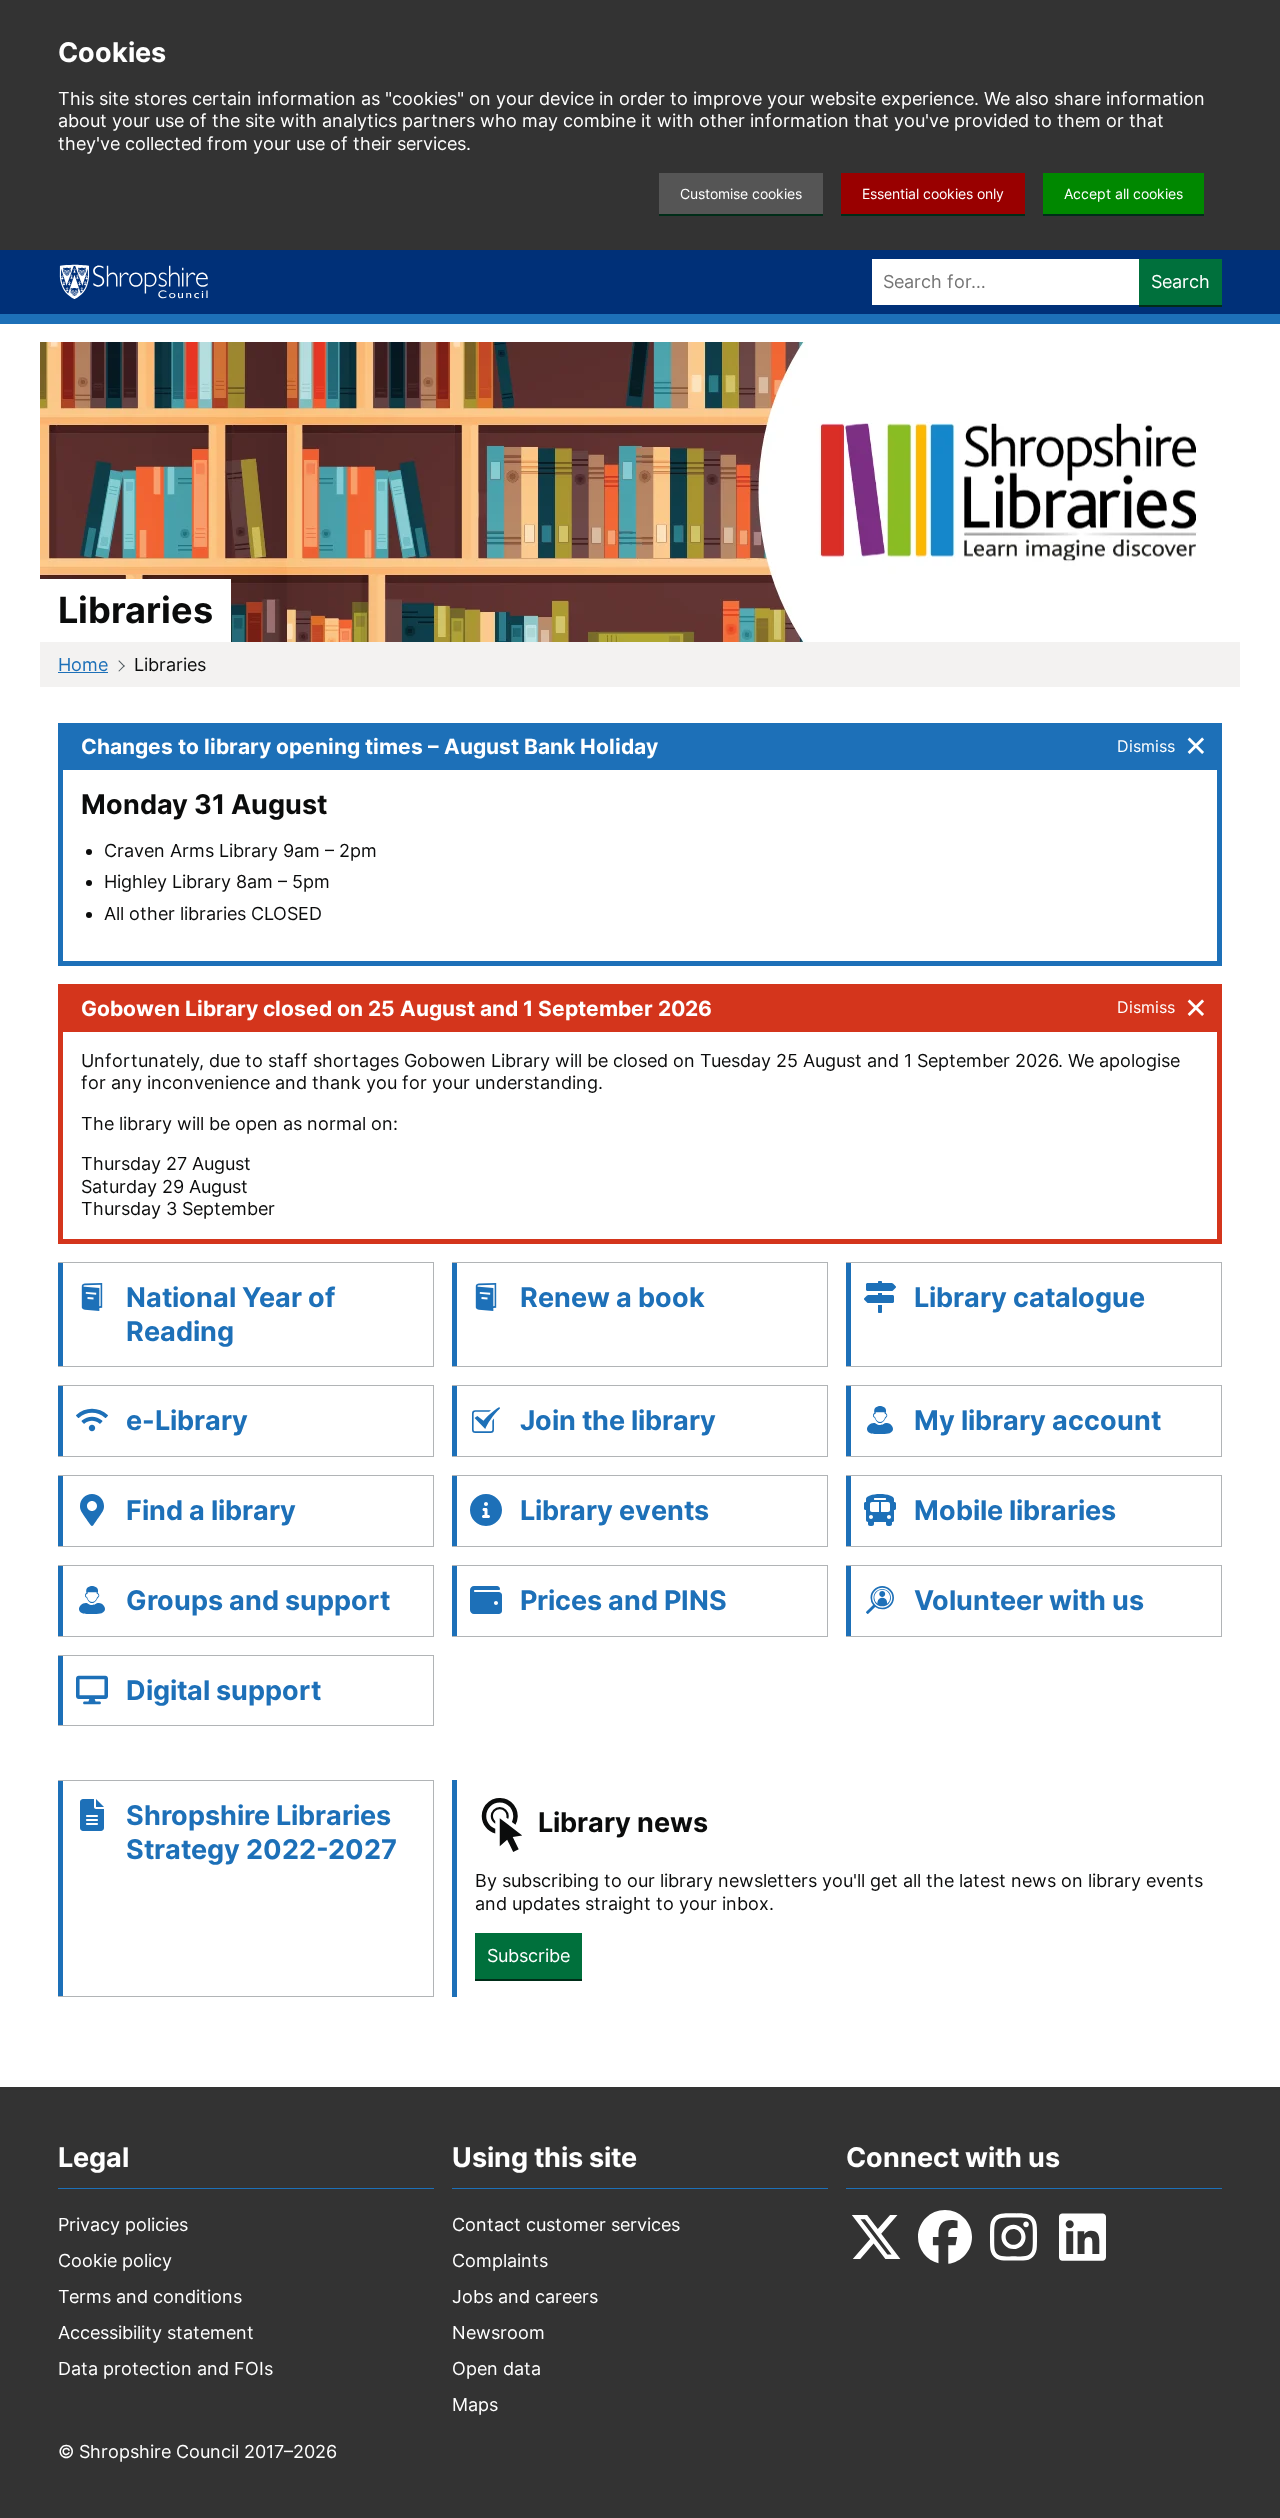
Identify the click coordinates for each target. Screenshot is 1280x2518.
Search (1180, 281)
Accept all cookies (1123, 193)
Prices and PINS (623, 1600)
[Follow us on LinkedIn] (1083, 2237)
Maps (475, 2404)
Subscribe (528, 1955)
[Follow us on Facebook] (945, 2237)
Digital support (223, 1690)
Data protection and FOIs (165, 2368)
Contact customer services (566, 2224)
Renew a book (612, 1297)
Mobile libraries (1015, 1510)
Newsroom (498, 2332)
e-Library (187, 1420)
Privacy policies (123, 2224)
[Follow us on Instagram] (1014, 2237)
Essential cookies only (933, 193)
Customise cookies (741, 193)
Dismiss (1146, 746)
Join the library (618, 1420)
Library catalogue (1029, 1297)
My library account (1037, 1420)
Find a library (211, 1510)
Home (83, 664)
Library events (614, 1510)
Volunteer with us (1029, 1600)
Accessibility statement (156, 2332)
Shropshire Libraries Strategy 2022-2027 (261, 1832)
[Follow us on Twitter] (876, 2237)
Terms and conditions (150, 2296)
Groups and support (258, 1600)
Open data (496, 2368)
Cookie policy (115, 2260)
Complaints (500, 2260)
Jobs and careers (525, 2296)
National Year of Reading (230, 1314)
